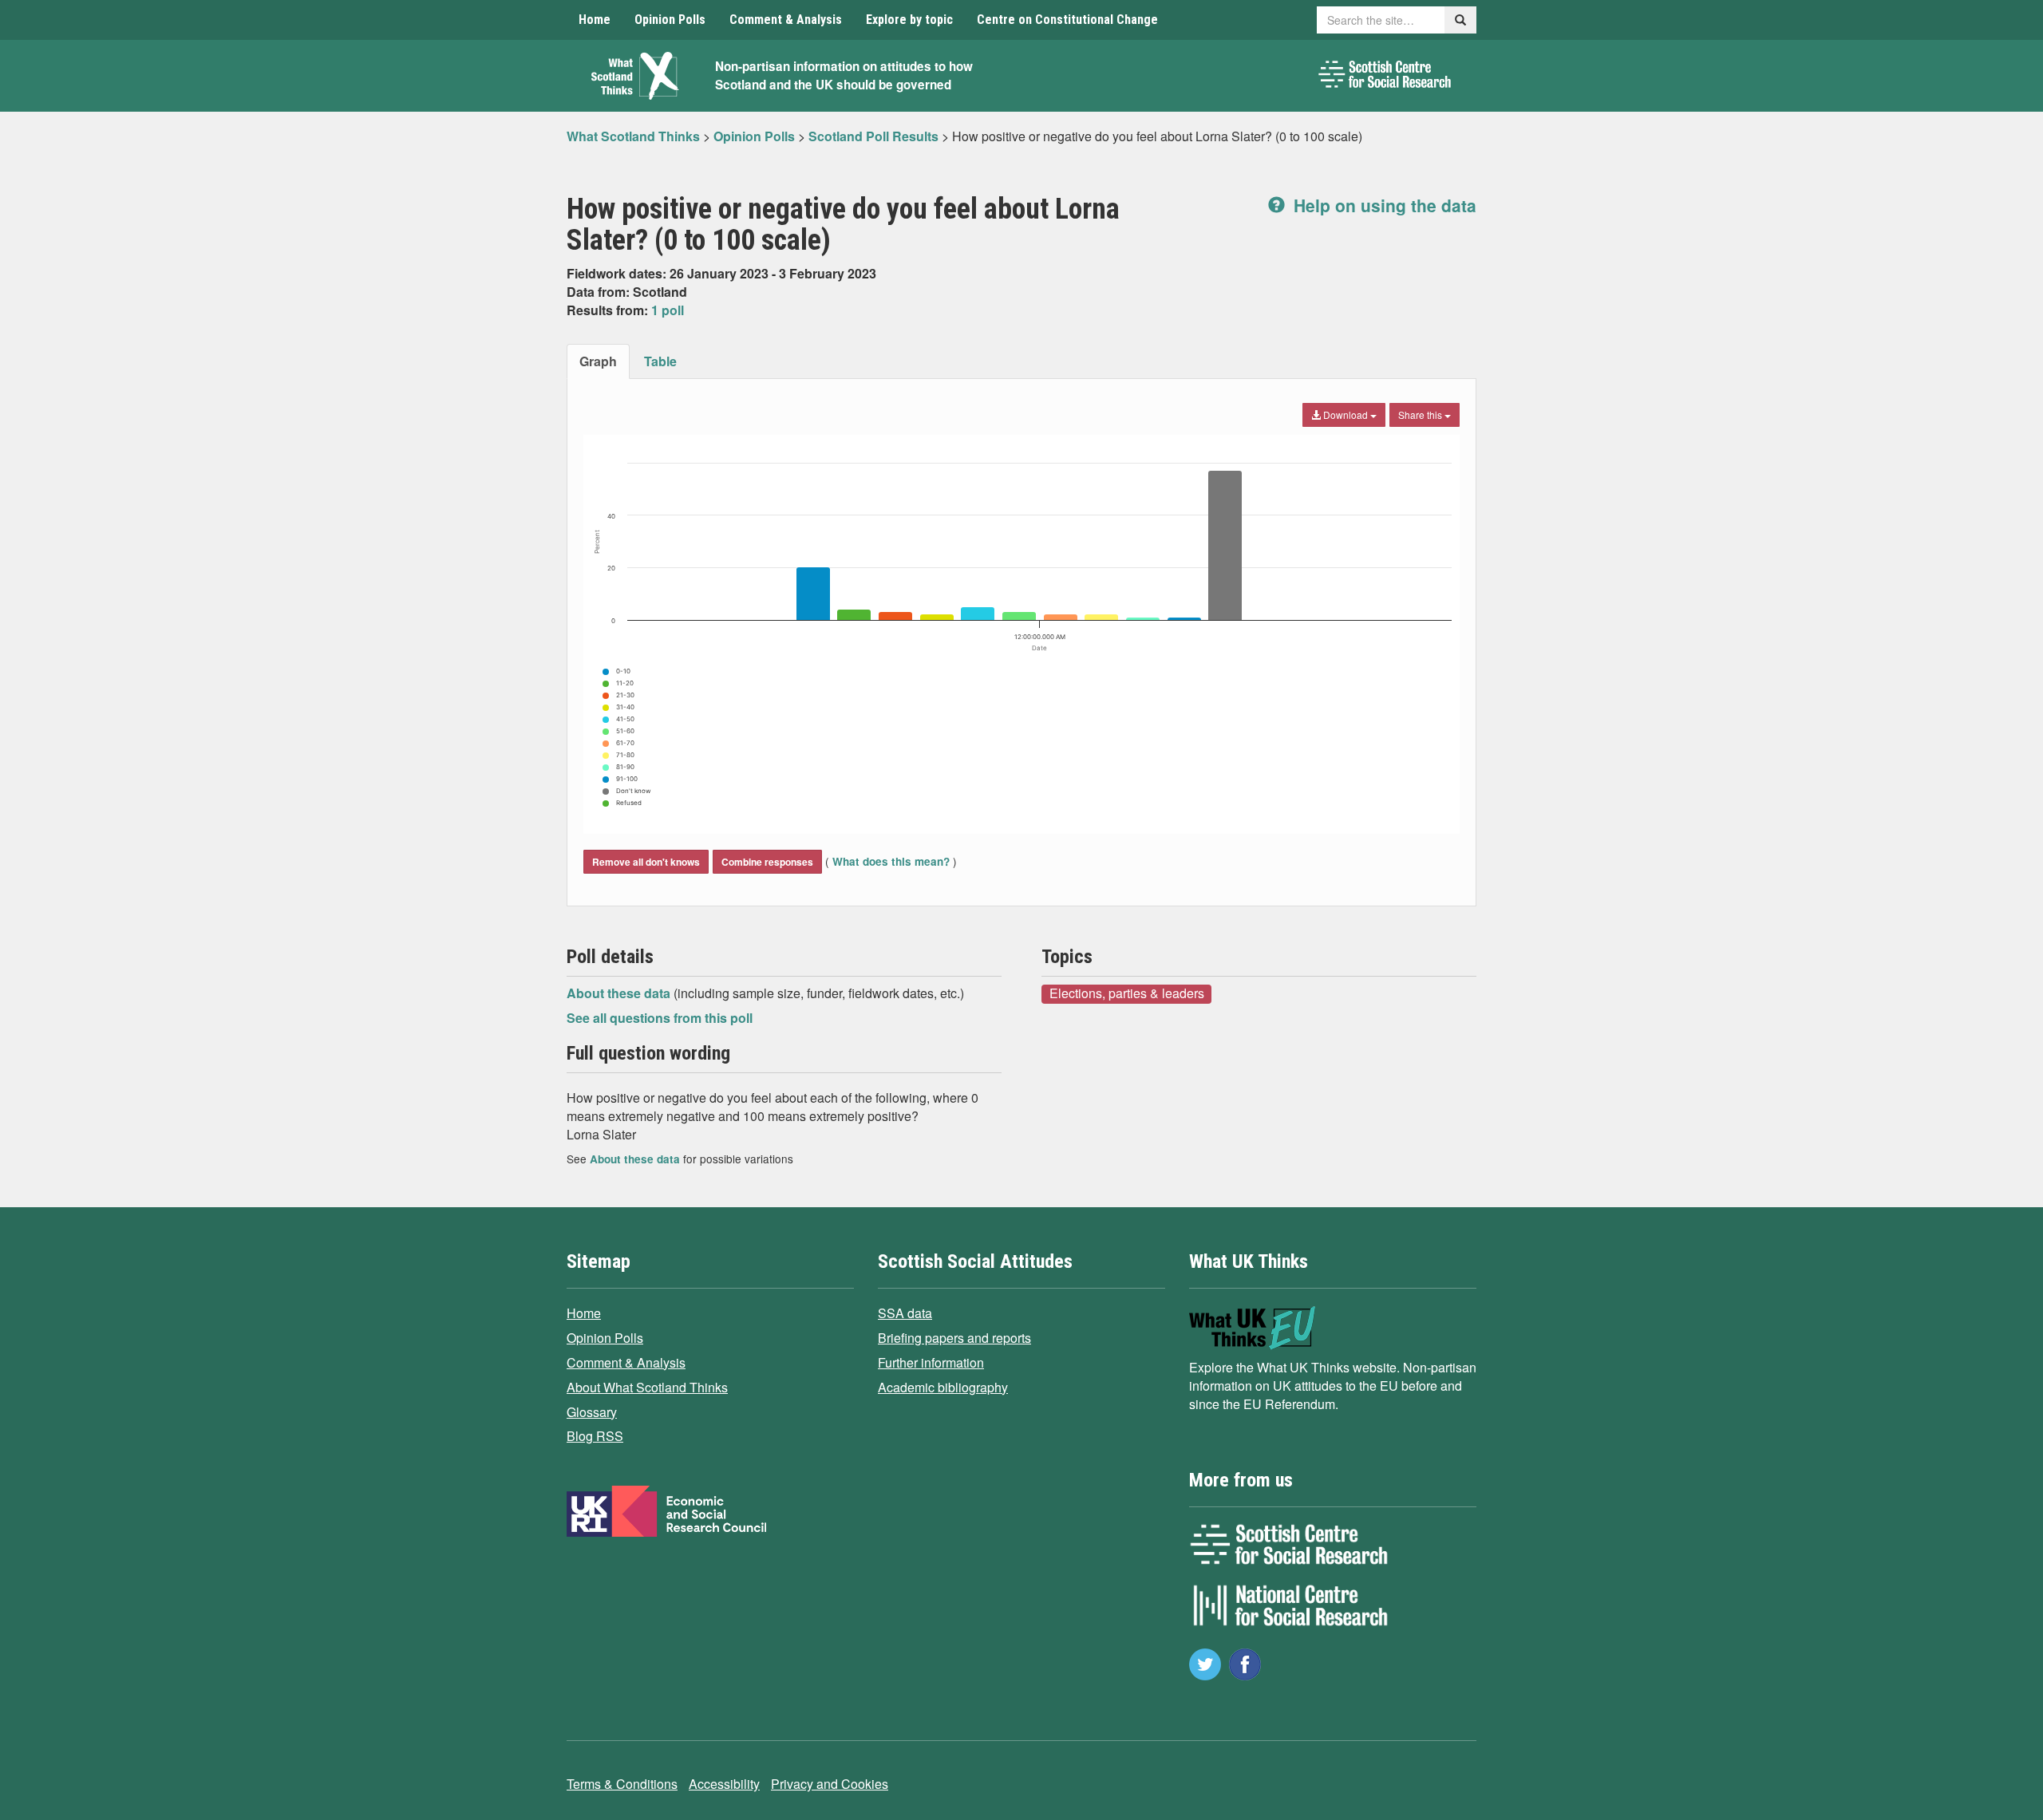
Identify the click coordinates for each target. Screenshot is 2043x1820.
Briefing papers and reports (954, 1338)
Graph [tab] (598, 361)
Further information (931, 1362)
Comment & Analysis (786, 20)
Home (595, 20)
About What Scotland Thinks (647, 1387)
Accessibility (724, 1784)
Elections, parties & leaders (1127, 993)
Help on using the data (1383, 205)
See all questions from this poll (660, 1018)
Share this (1421, 415)
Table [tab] (660, 361)
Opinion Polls (670, 20)
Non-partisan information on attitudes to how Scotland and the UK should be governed (844, 75)
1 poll (668, 310)
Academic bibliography (943, 1387)
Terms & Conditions (622, 1784)
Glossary (592, 1412)
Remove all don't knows (646, 862)
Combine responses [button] (767, 862)
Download (1346, 415)
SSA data (905, 1313)
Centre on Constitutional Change (1067, 20)
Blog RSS (595, 1436)
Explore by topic (909, 20)
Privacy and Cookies (830, 1784)
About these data (620, 993)
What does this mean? (891, 861)
